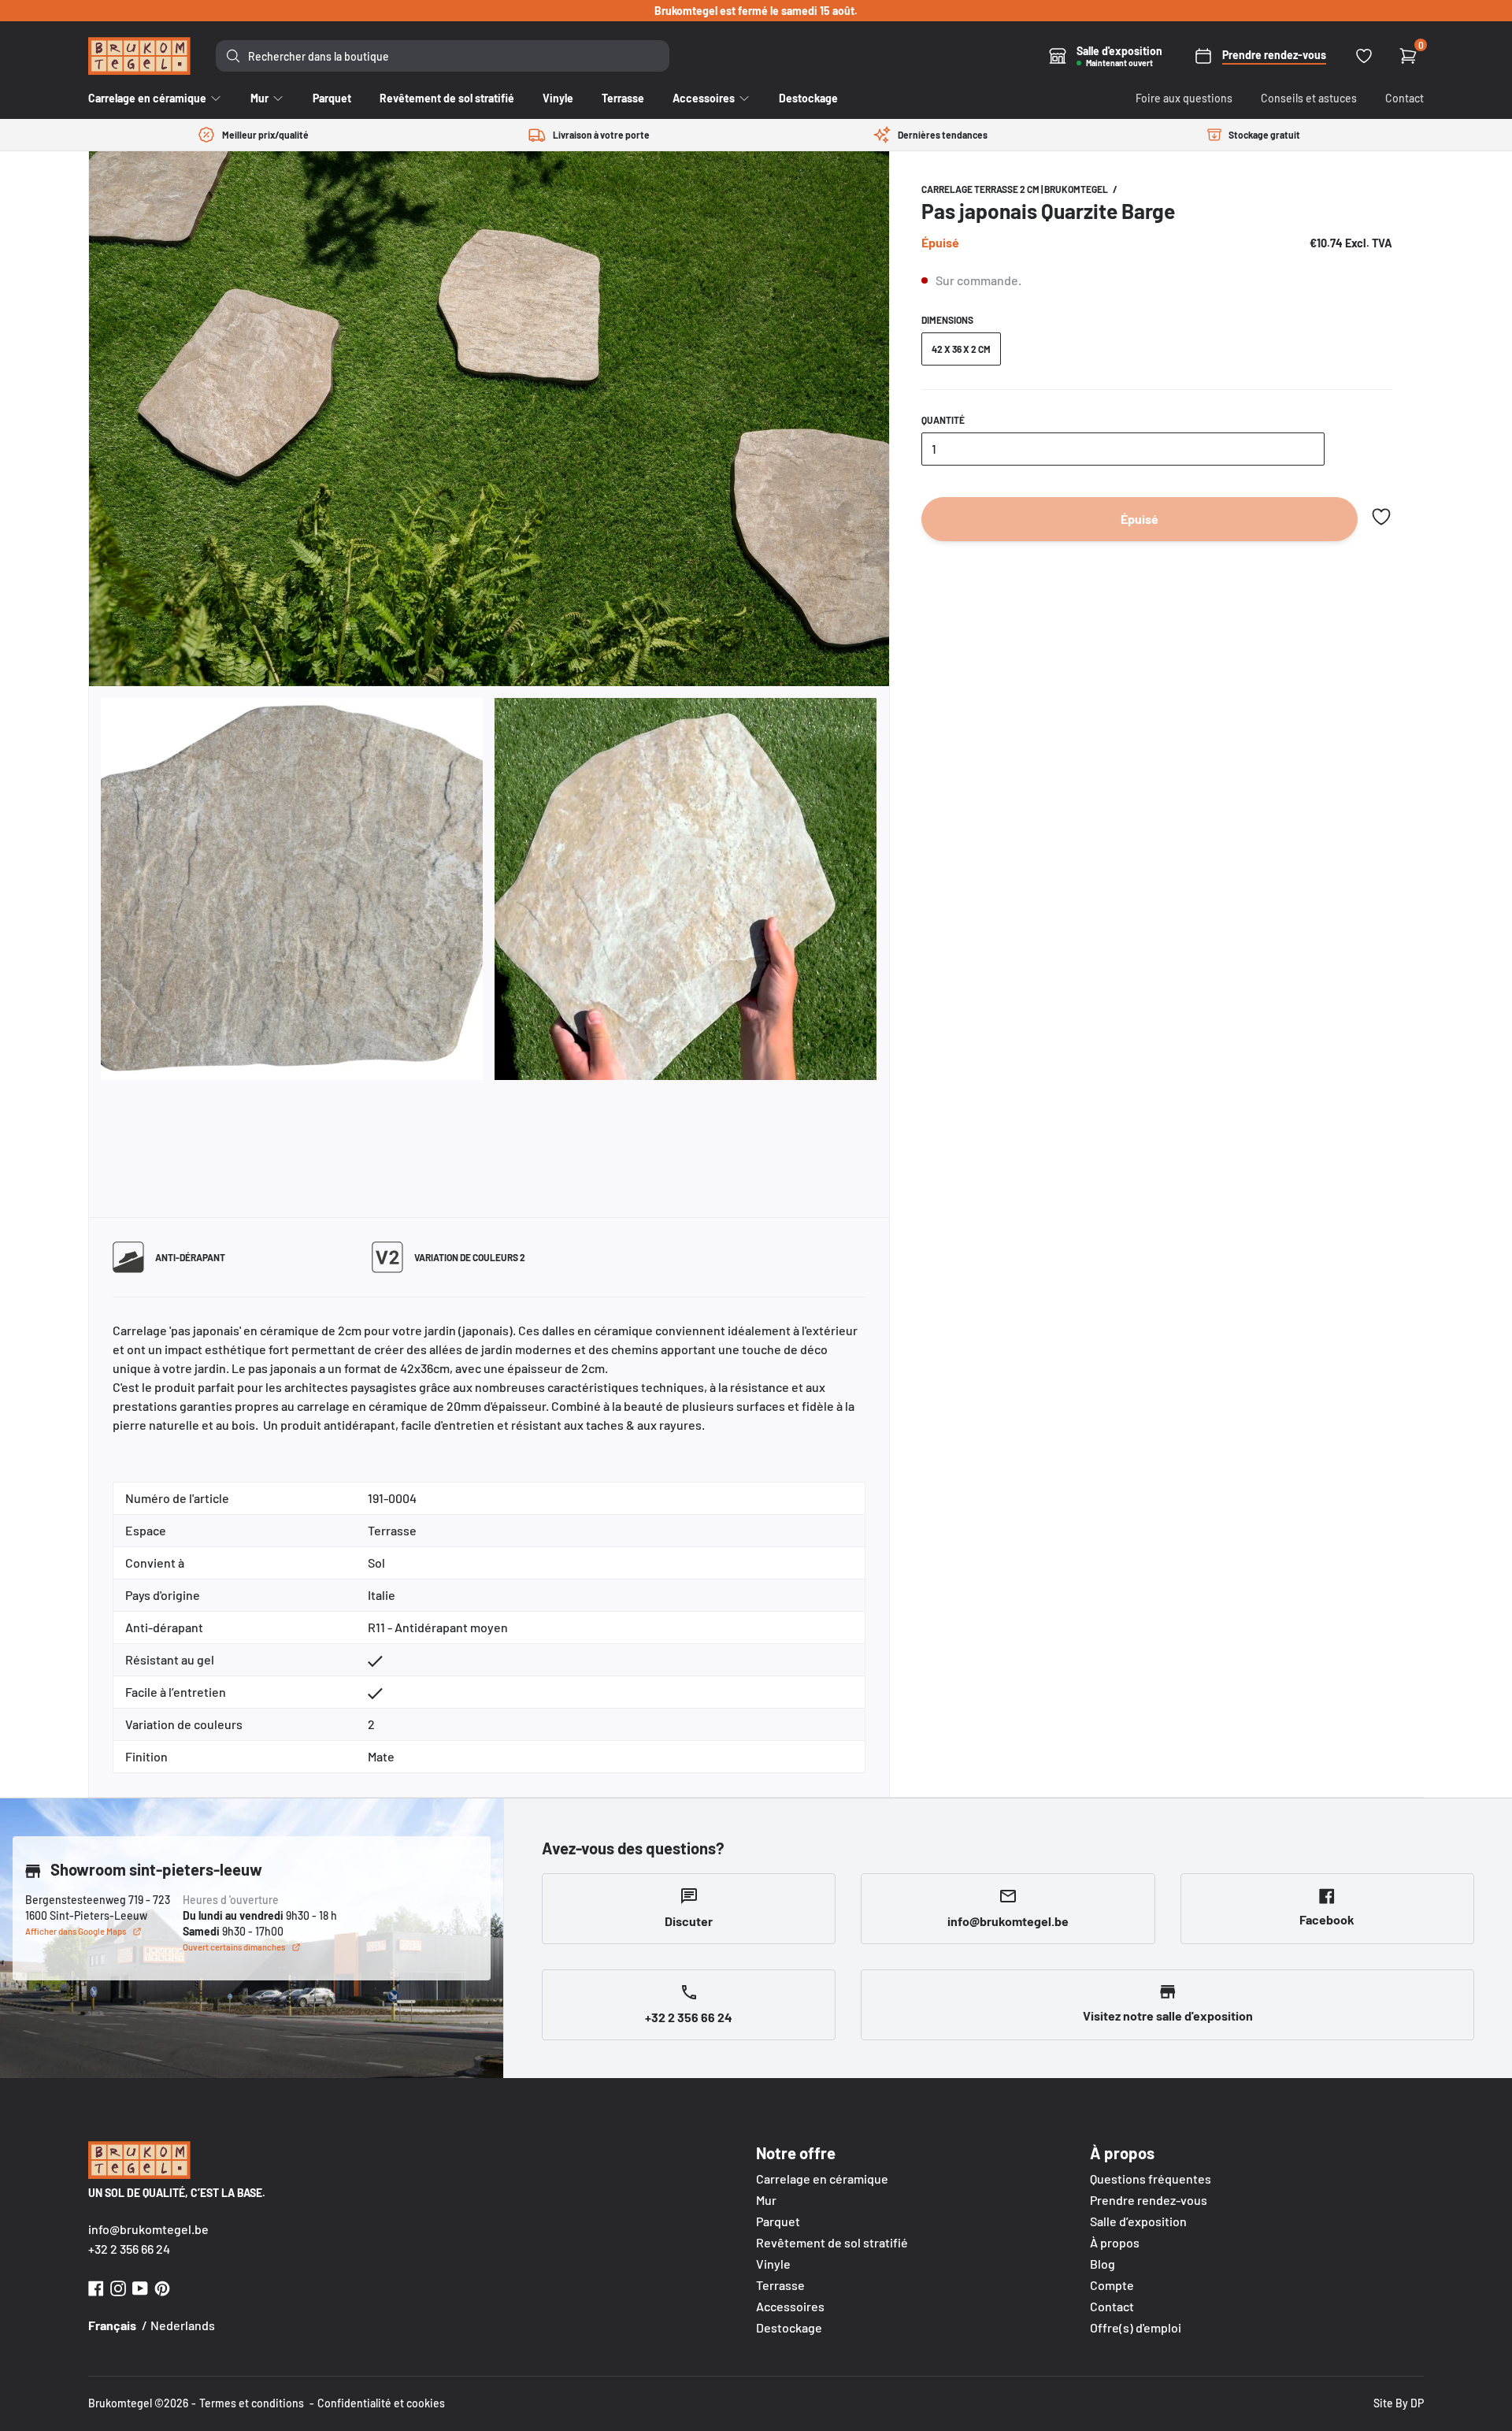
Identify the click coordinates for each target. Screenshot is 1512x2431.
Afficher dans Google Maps (76, 1931)
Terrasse (780, 2285)
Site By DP (1399, 2403)
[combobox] (443, 56)
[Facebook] (96, 2287)
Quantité (943, 420)
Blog (1102, 2264)
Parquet (778, 2221)
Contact (1405, 98)
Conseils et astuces (1309, 98)
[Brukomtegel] (139, 56)
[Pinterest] (162, 2287)
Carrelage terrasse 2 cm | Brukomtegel (1015, 189)
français (112, 2325)
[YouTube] (140, 2287)
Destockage (789, 2327)
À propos (1115, 2242)
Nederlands (183, 2325)
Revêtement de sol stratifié (832, 2242)
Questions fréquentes (1151, 2179)
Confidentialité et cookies (381, 2403)
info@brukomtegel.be (148, 2229)
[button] (1381, 517)
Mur (766, 2200)
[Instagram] (118, 2287)
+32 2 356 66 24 (129, 2249)
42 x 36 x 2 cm (961, 349)
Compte (1112, 2285)
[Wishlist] (1364, 56)
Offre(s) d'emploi (1136, 2327)
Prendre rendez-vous (1149, 2200)
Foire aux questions (1184, 98)
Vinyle (773, 2264)
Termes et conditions (252, 2403)
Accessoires (790, 2306)
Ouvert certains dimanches (234, 1947)
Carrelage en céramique (822, 2179)
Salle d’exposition (1138, 2221)
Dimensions (947, 320)
